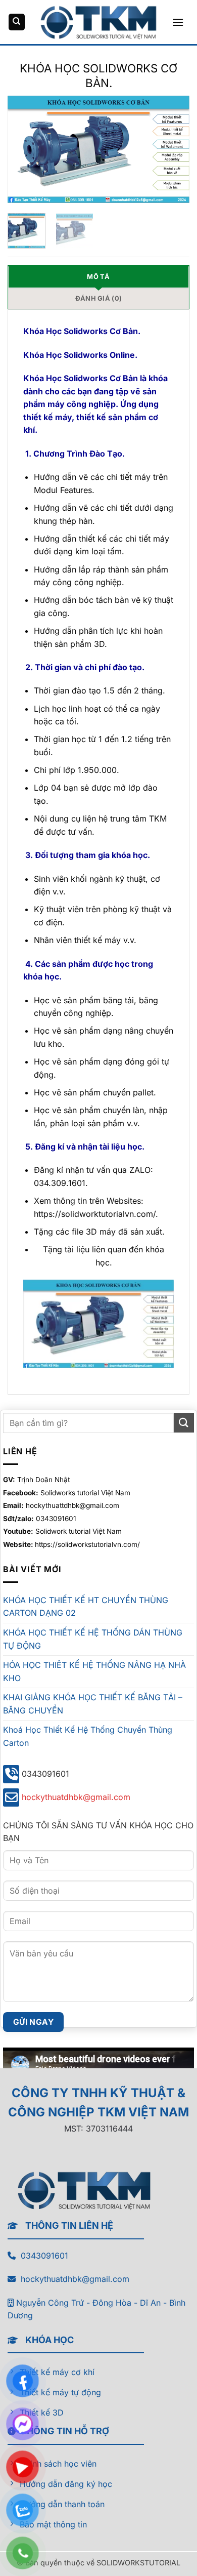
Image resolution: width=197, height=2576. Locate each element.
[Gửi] (184, 1423)
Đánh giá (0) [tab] (98, 298)
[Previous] (24, 149)
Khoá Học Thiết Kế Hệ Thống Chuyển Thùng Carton (88, 1736)
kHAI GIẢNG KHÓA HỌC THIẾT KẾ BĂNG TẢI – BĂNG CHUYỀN (93, 1704)
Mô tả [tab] (98, 277)
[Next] (173, 149)
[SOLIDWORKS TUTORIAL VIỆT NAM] (98, 22)
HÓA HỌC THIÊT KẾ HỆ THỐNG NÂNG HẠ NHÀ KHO (94, 1671)
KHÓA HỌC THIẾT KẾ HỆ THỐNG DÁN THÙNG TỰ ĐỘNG (93, 1639)
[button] (178, 22)
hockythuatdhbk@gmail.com (76, 1797)
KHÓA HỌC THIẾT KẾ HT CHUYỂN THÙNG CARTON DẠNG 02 (86, 1607)
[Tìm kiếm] (17, 22)
